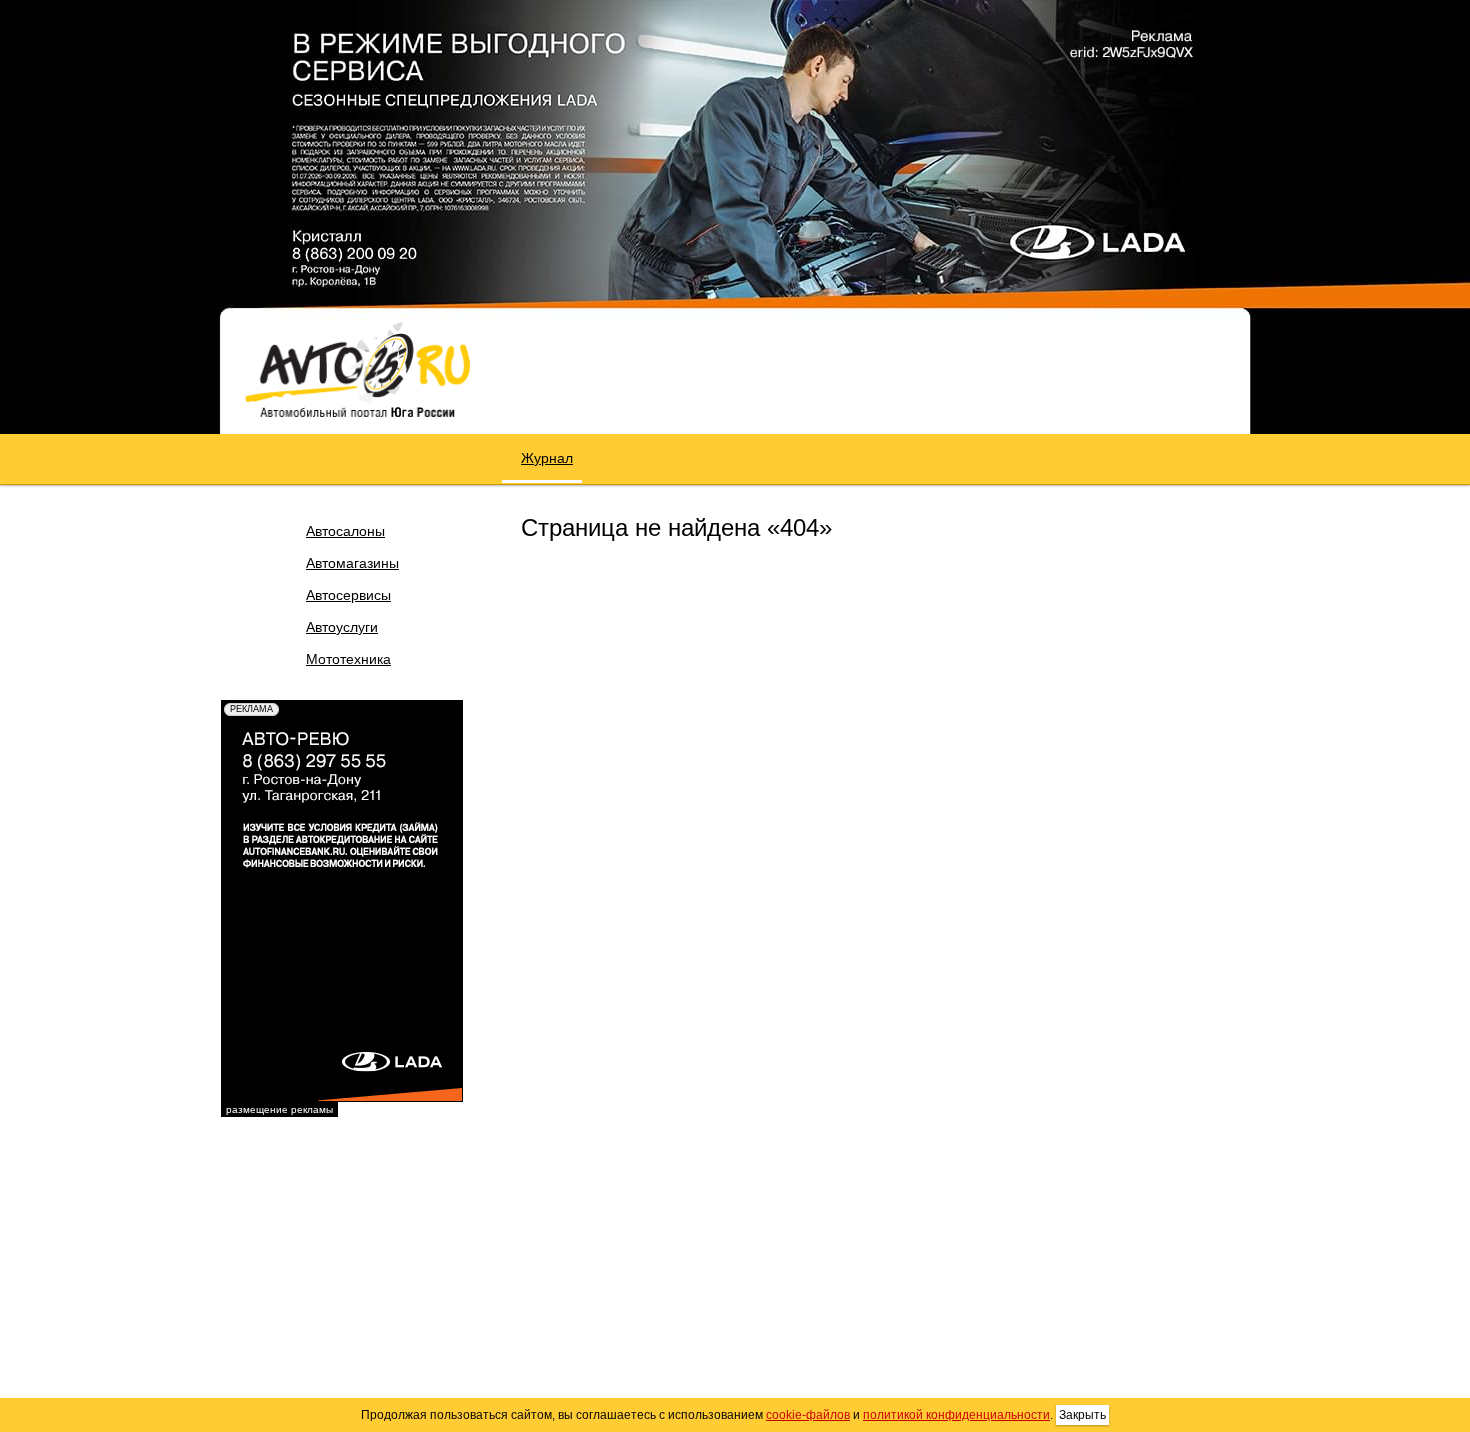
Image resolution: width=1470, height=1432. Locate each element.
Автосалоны (345, 531)
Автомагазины (352, 563)
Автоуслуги (342, 627)
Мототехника (348, 659)
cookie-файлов (808, 1415)
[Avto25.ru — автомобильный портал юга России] (357, 369)
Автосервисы (348, 595)
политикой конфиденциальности (956, 1415)
